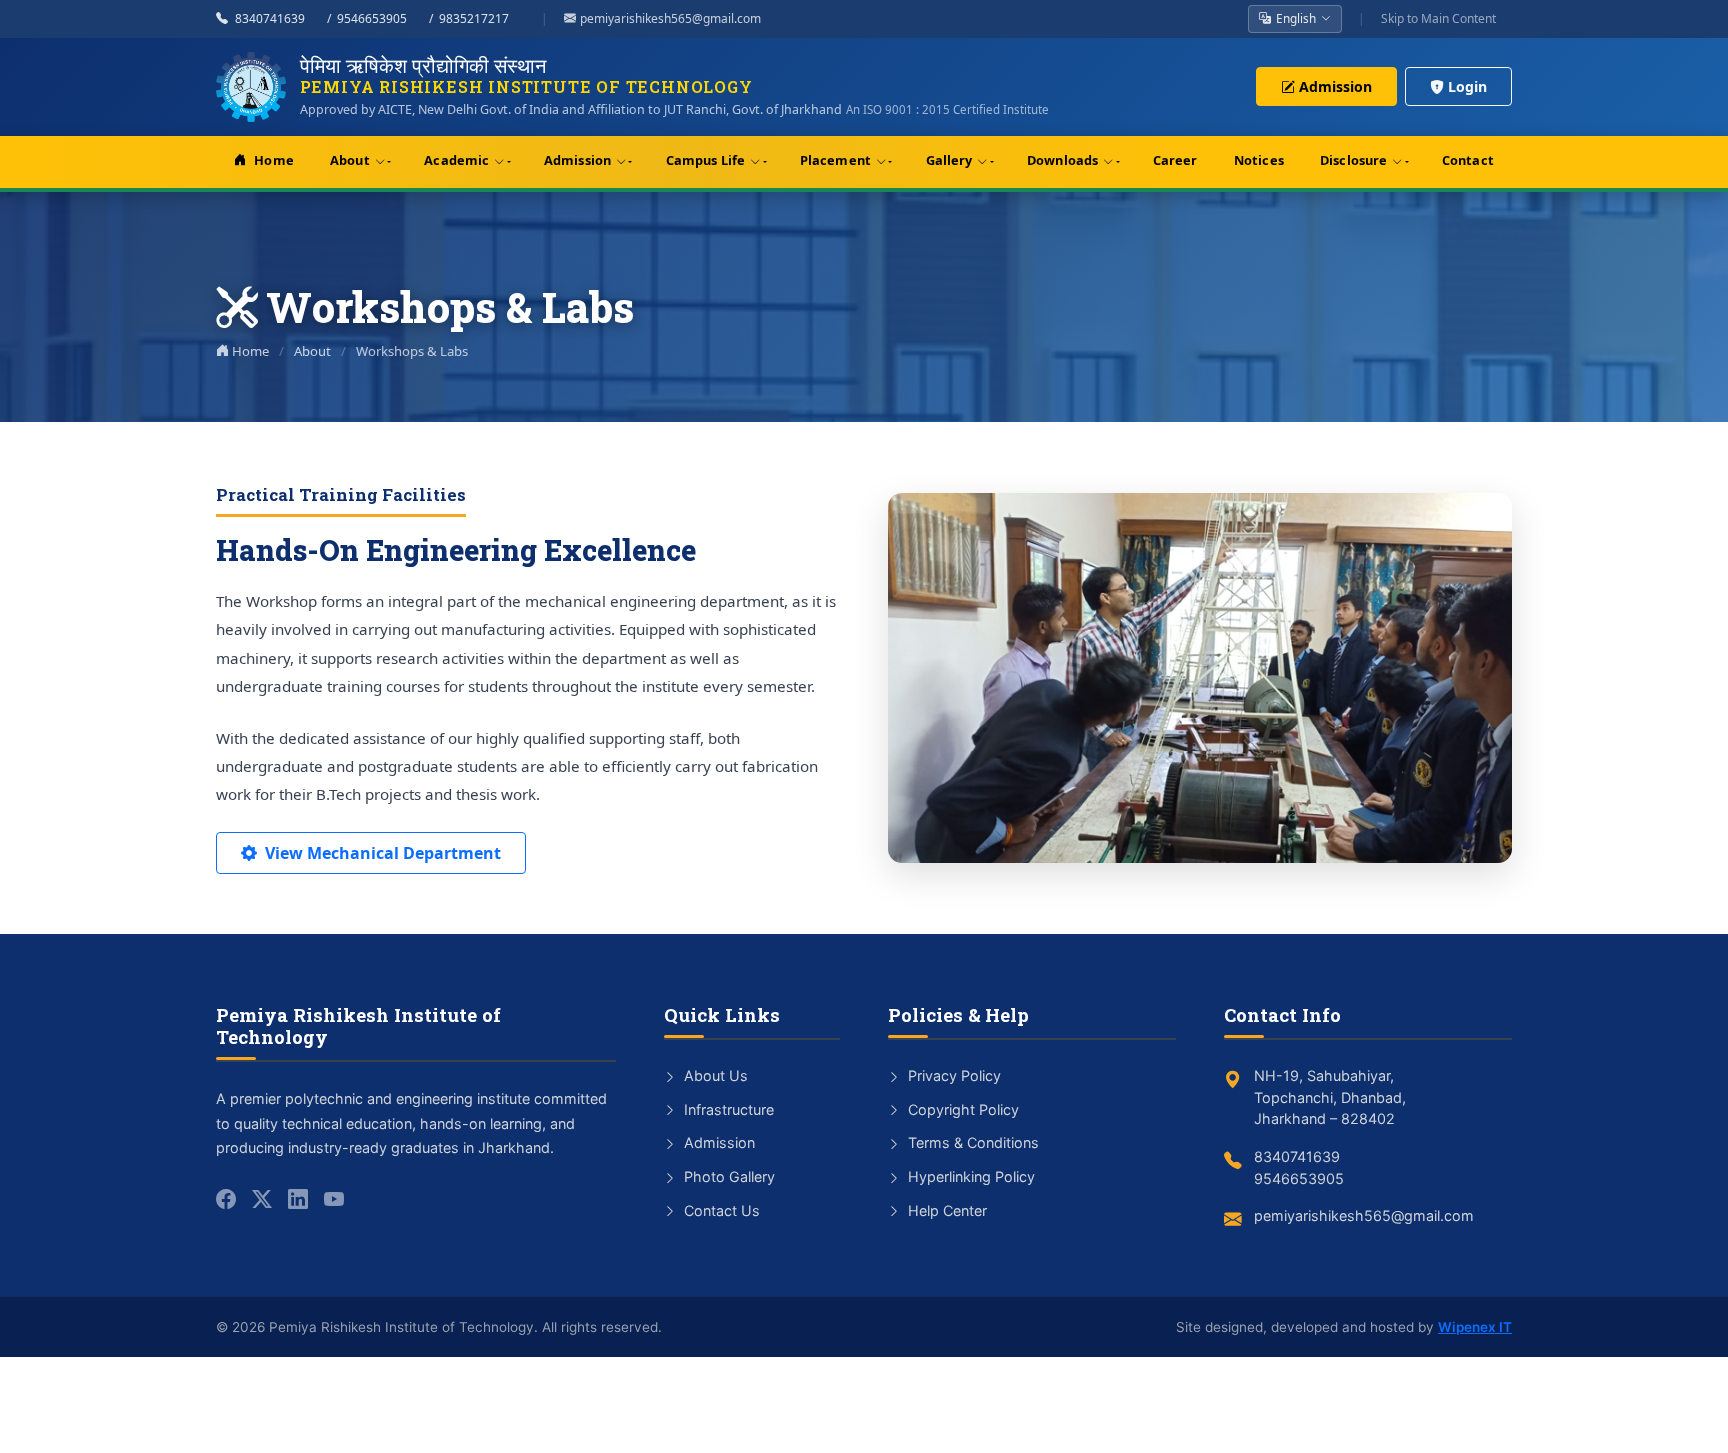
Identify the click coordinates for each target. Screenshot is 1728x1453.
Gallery (949, 160)
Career (1175, 160)
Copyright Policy (961, 1109)
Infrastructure (727, 1109)
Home (274, 160)
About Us (714, 1075)
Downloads (1062, 160)
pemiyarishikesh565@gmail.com (670, 18)
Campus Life (705, 160)
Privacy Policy (952, 1075)
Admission (1335, 86)
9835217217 (474, 18)
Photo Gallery (727, 1176)
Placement (835, 160)
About (350, 160)
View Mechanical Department (383, 853)
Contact (1468, 160)
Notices (1259, 160)
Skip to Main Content (1438, 18)
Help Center (945, 1210)
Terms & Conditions (971, 1142)
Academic (456, 160)
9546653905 (372, 18)
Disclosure (1353, 160)
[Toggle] (384, 162)
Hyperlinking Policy (969, 1176)
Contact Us (720, 1210)
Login (1467, 86)
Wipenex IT (1475, 1327)
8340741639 (270, 18)
